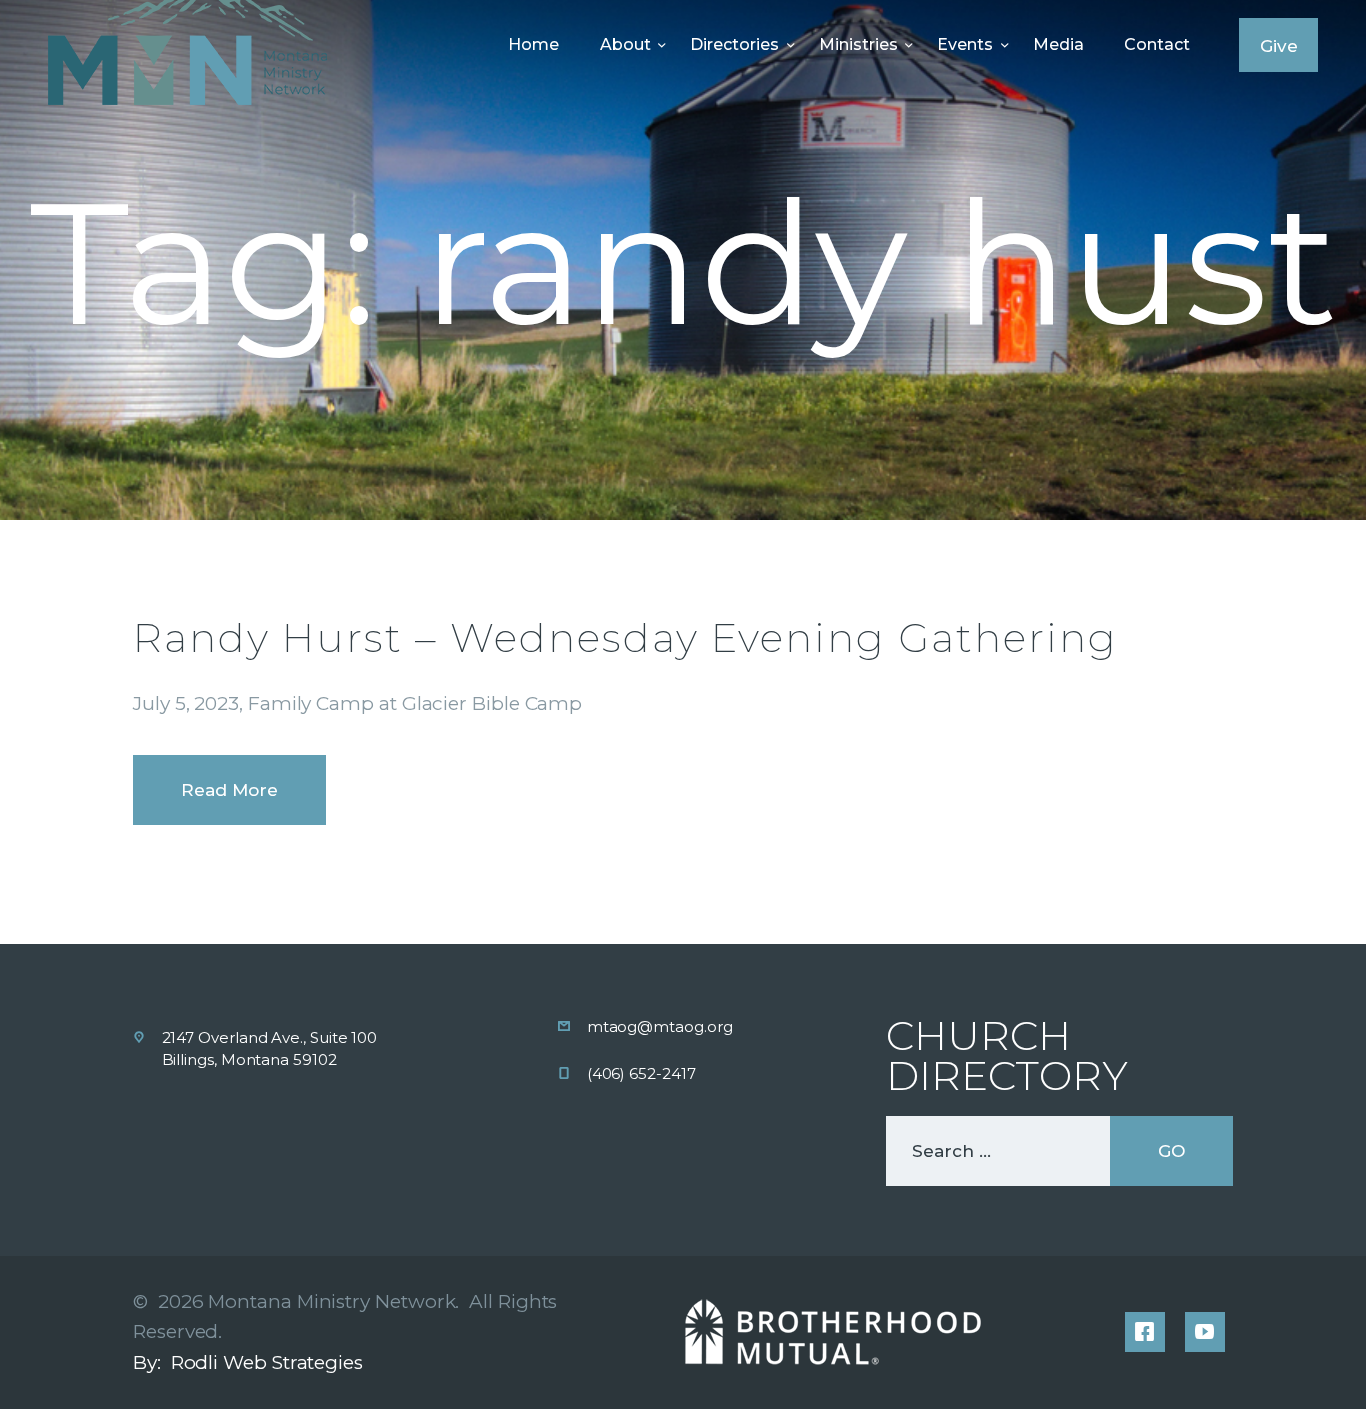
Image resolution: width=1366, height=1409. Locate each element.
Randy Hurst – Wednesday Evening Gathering (625, 637)
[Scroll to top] (1308, 1361)
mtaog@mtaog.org (660, 1026)
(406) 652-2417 (641, 1073)
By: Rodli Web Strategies (248, 1362)
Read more (229, 790)
